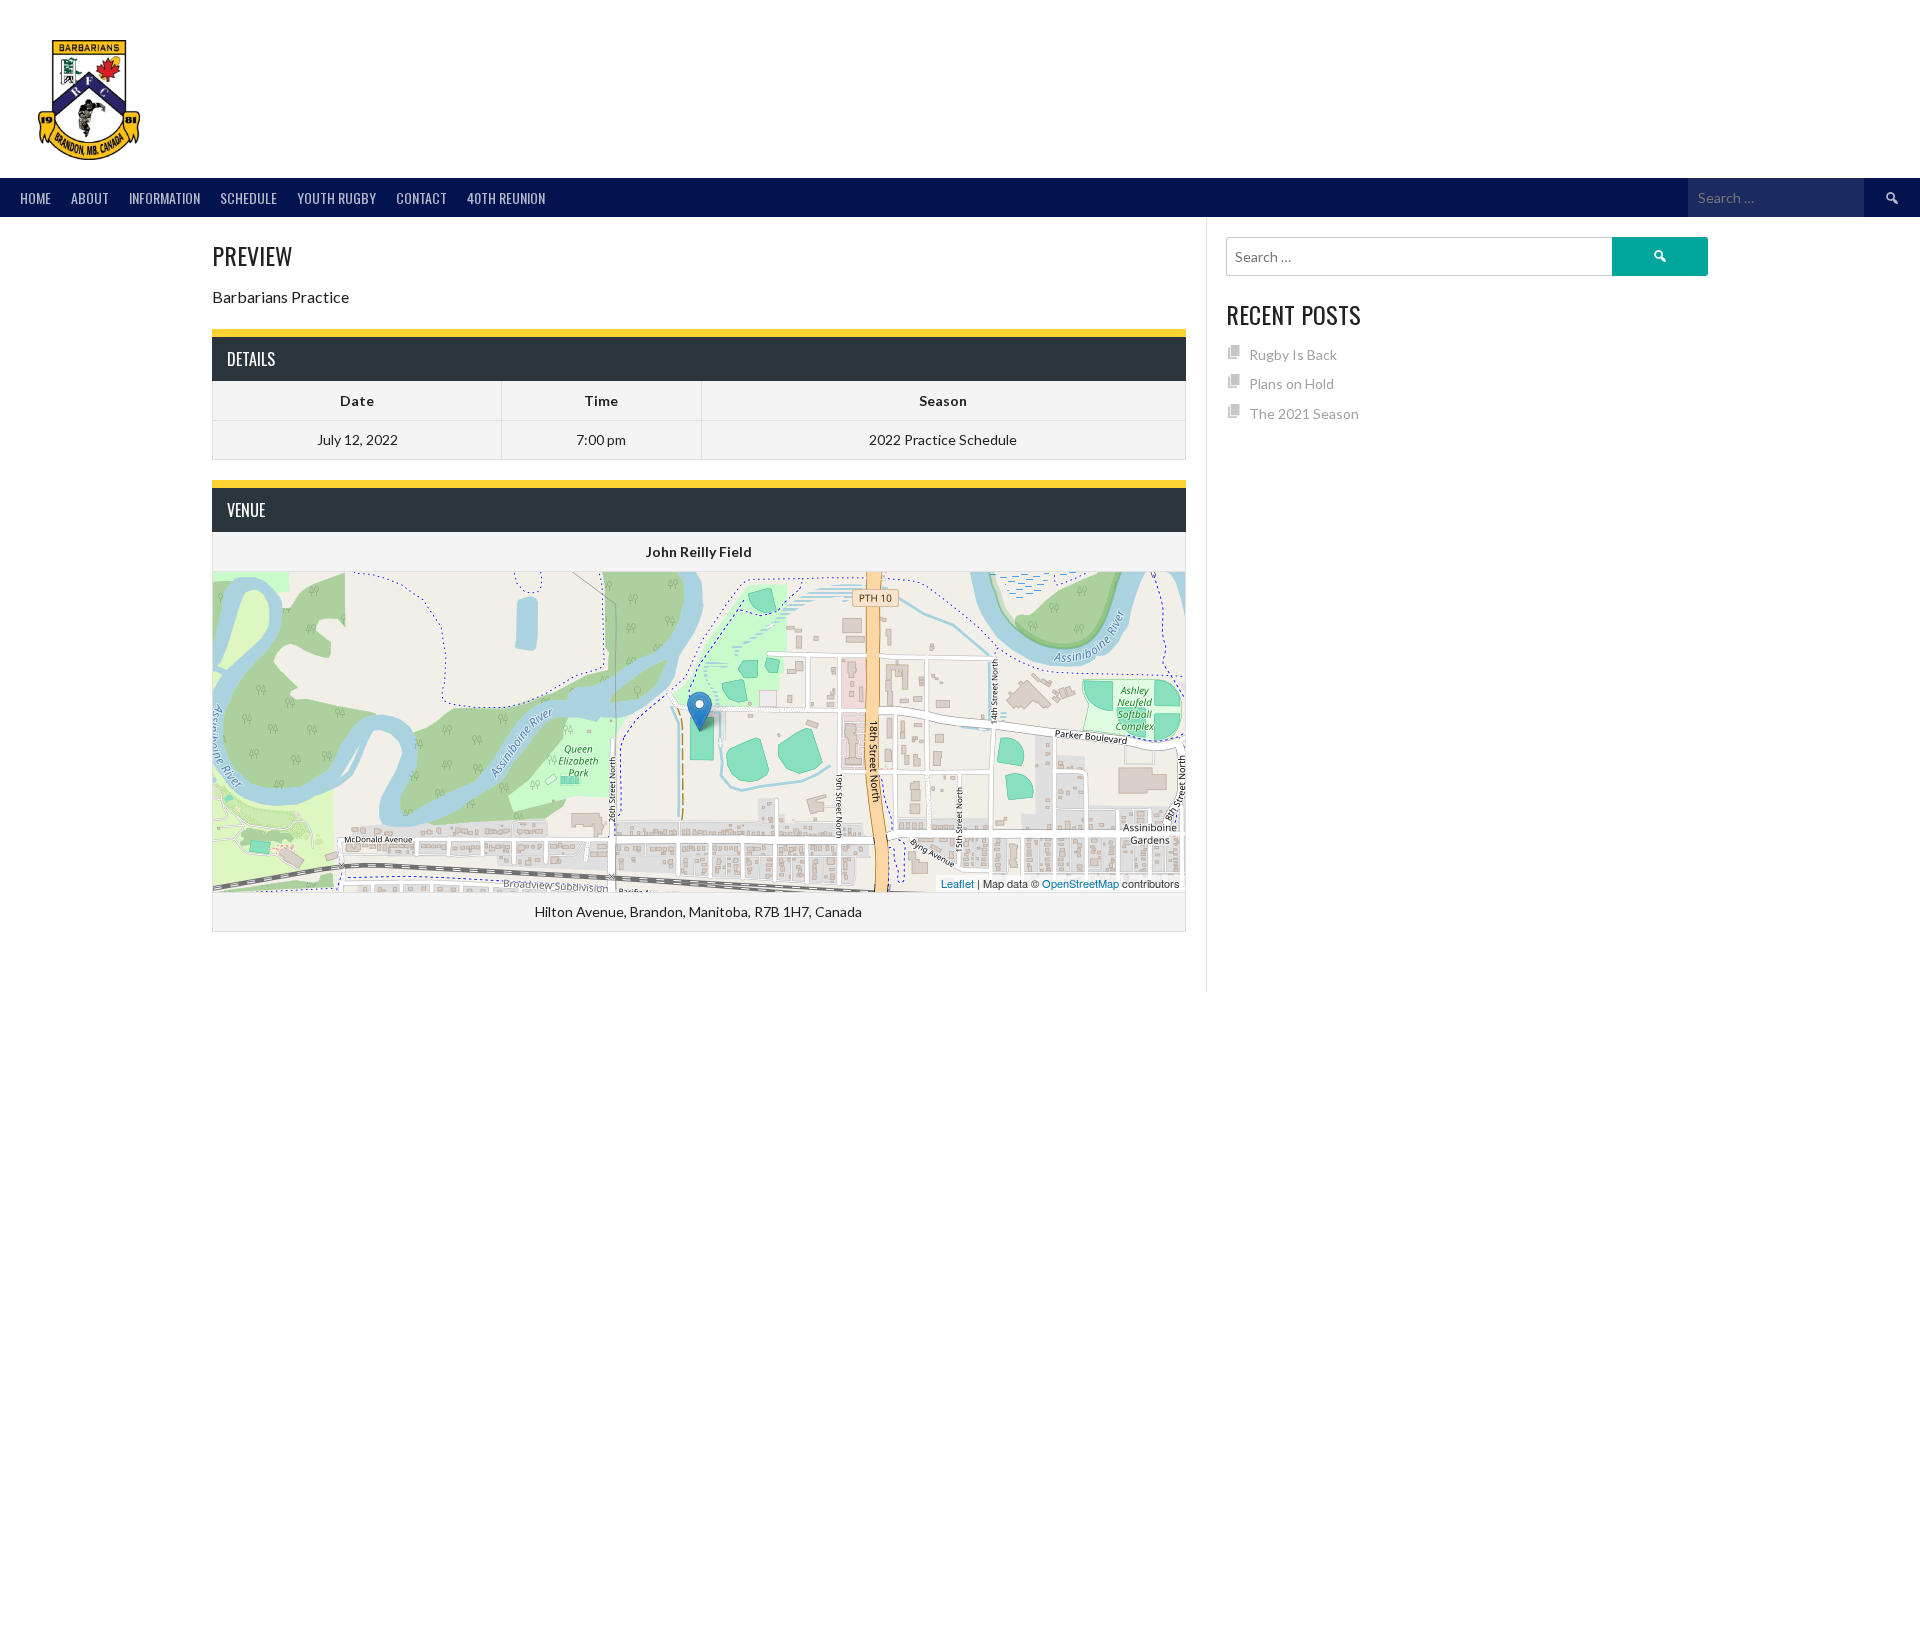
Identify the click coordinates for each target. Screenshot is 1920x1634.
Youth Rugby (336, 197)
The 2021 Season (1304, 413)
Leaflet (957, 883)
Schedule (248, 197)
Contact (421, 197)
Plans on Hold (1291, 383)
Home (35, 197)
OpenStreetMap (1080, 883)
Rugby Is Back (1293, 354)
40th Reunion (506, 197)
